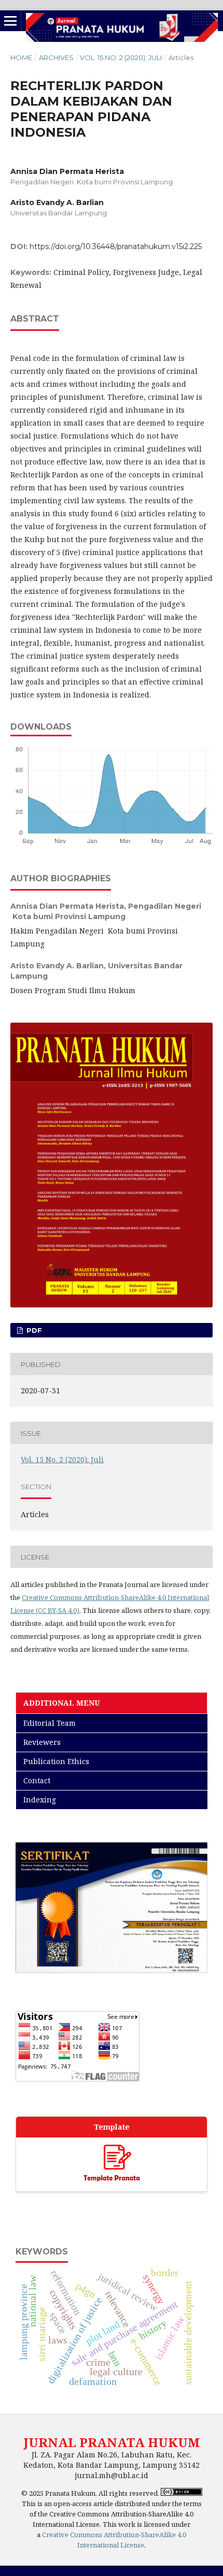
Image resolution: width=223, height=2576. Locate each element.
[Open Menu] (10, 21)
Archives (56, 57)
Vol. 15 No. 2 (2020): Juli (121, 57)
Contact (37, 1780)
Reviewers (42, 1742)
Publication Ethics (56, 1761)
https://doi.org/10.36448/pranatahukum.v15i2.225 (116, 246)
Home (21, 57)
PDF (33, 1330)
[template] (112, 2165)
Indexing (40, 1800)
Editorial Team (50, 1723)
